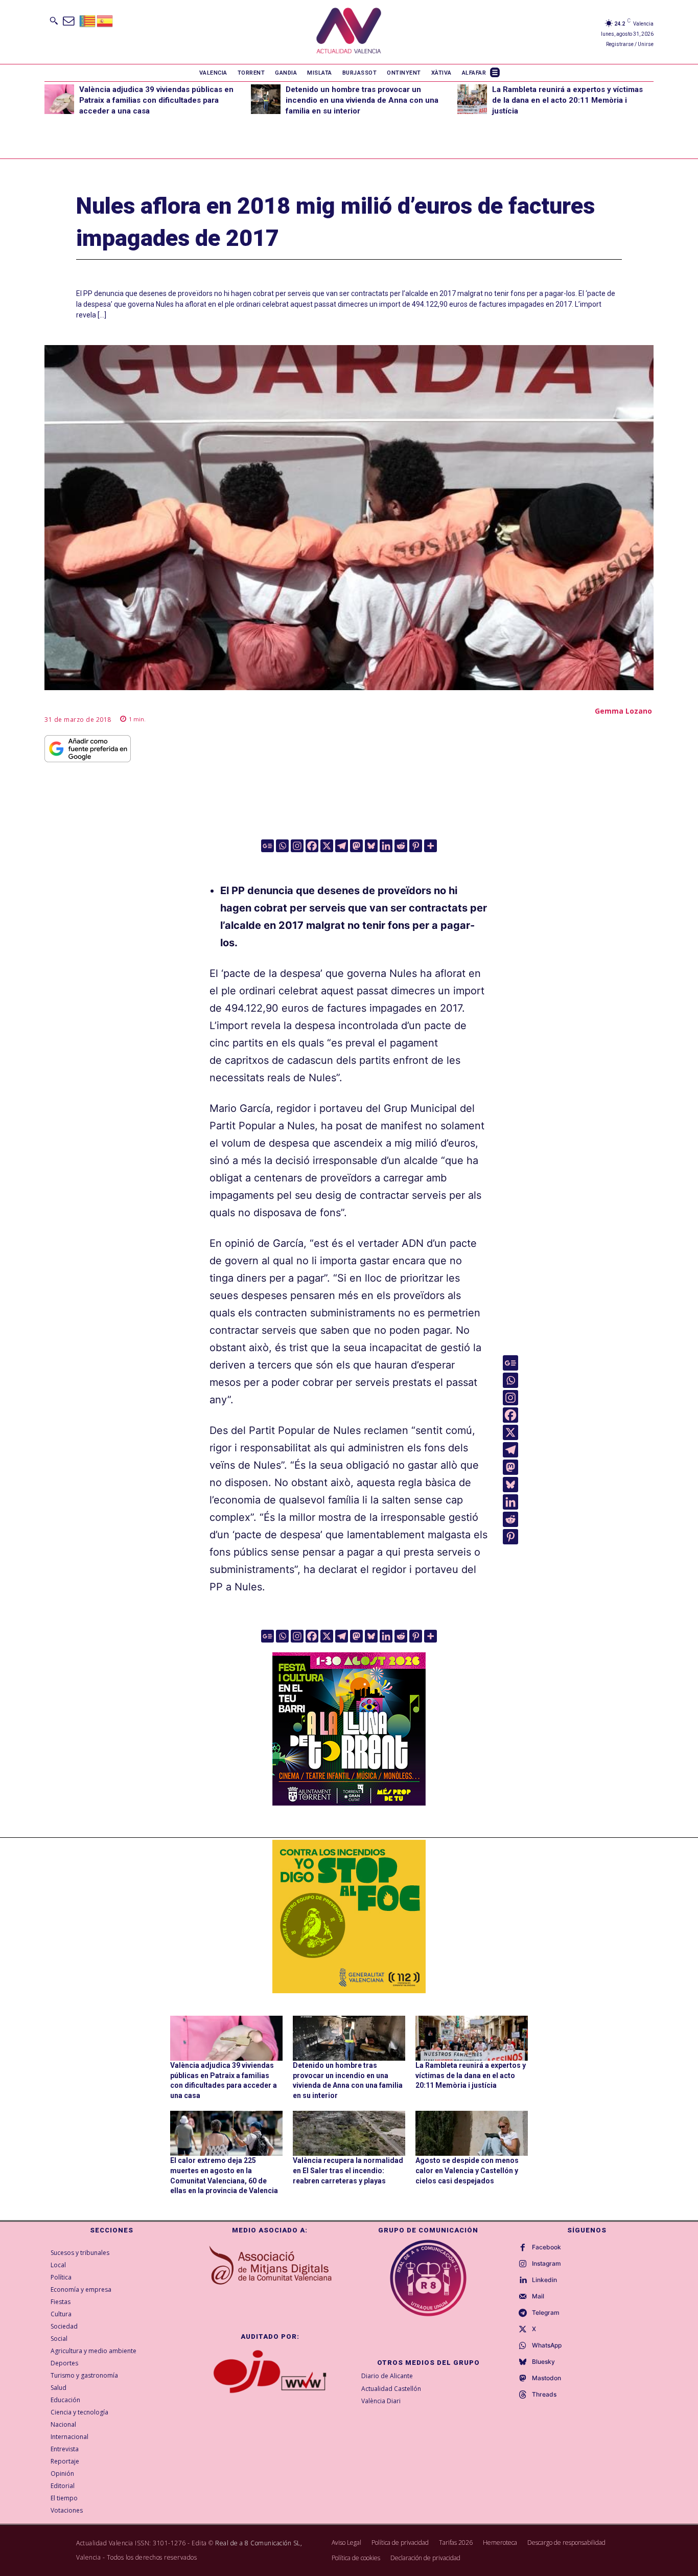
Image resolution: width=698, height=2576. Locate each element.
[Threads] (523, 2395)
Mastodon (546, 2378)
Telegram (546, 2313)
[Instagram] (297, 846)
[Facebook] (312, 846)
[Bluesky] (371, 846)
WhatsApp (547, 2345)
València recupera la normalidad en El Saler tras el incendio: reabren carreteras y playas (348, 2170)
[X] (327, 846)
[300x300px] (349, 1802)
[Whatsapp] (282, 846)
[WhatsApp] (523, 2346)
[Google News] (267, 846)
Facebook (546, 2247)
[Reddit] (401, 846)
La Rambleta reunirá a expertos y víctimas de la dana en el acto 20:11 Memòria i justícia (567, 100)
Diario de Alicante (387, 2376)
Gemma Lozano (623, 711)
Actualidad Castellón (391, 2389)
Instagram (546, 2264)
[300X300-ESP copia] (349, 1917)
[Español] (105, 20)
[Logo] (349, 32)
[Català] (88, 20)
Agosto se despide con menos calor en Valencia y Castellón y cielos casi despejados (467, 2170)
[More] (431, 846)
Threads (544, 2395)
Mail (538, 2296)
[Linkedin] (386, 846)
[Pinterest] (416, 846)
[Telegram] (342, 846)
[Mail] (523, 2297)
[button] (54, 20)
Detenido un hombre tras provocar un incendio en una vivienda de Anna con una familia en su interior (362, 100)
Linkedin (544, 2280)
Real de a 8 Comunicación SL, (259, 2543)
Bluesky (543, 2362)
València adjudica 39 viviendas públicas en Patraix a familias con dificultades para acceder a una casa (156, 100)
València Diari (381, 2401)
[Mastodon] (356, 846)
